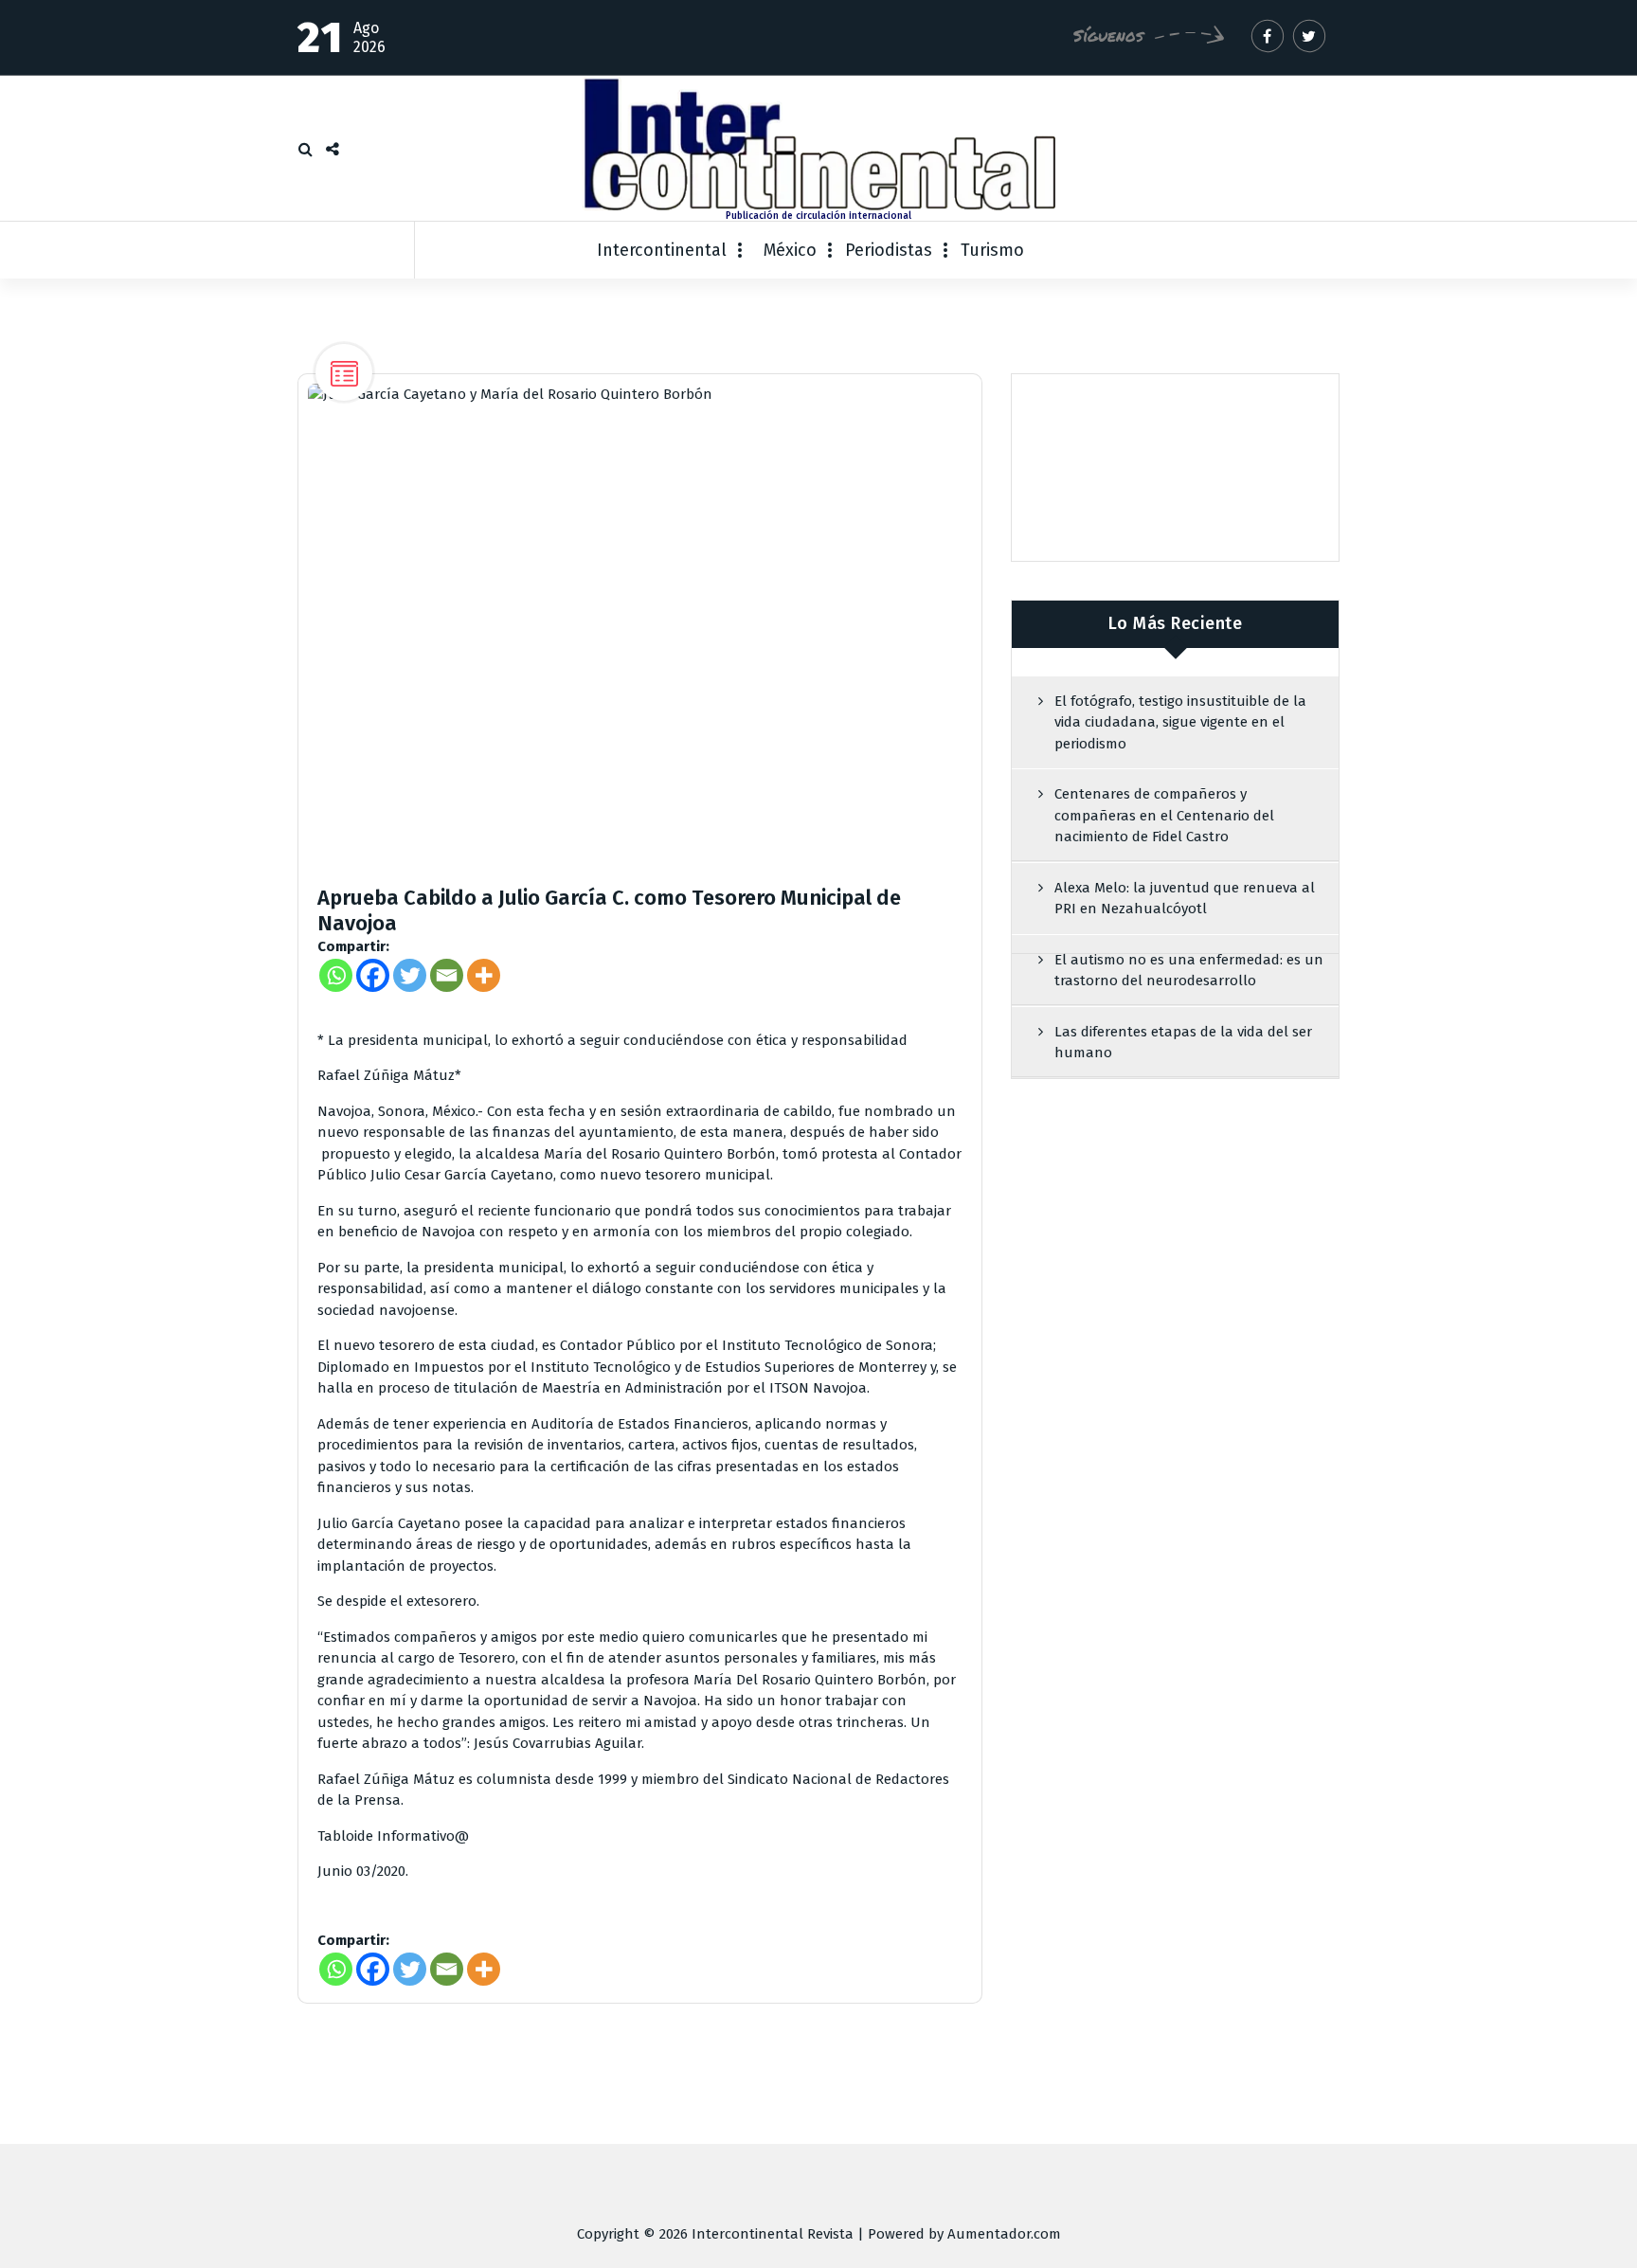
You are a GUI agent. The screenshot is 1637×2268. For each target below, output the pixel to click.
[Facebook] (373, 975)
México (790, 250)
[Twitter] (410, 975)
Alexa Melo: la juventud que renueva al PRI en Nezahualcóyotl (1185, 899)
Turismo (992, 250)
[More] (484, 975)
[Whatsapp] (336, 975)
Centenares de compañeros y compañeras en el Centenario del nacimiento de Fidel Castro (1164, 815)
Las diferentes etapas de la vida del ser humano (1183, 1043)
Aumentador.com (1004, 2234)
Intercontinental (662, 250)
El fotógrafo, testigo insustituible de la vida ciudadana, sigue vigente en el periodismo (1180, 722)
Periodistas (889, 250)
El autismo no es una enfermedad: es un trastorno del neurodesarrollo (1189, 971)
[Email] (447, 975)
